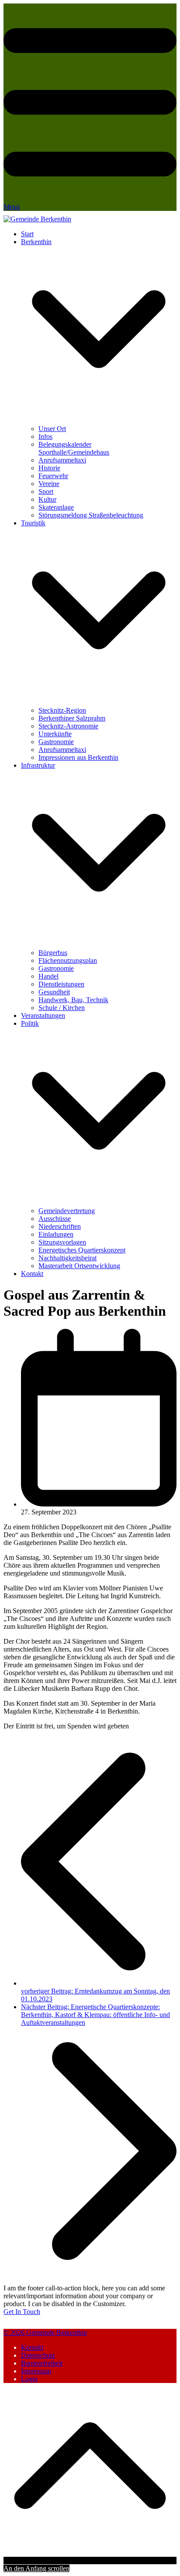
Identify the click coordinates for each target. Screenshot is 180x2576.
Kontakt (32, 2347)
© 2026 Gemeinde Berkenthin (45, 2333)
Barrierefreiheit (42, 2363)
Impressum (36, 2371)
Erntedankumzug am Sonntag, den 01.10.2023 (95, 1995)
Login (29, 2379)
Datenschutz (38, 2355)
